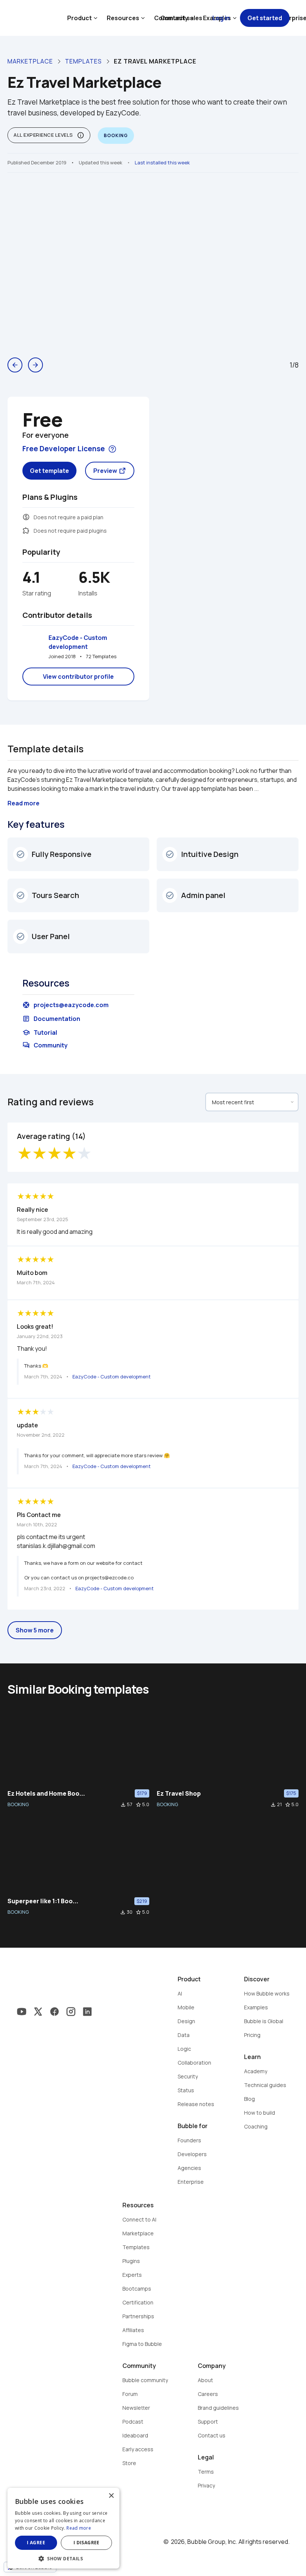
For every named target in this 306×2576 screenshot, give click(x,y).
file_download (123, 1805)
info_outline (81, 135)
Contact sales (181, 18)
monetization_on (26, 517)
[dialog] (63, 2528)
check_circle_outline (21, 854)
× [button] (111, 2496)
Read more (79, 2528)
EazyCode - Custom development (78, 642)
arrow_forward (35, 365)
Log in (221, 18)
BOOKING (18, 1804)
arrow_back (15, 365)
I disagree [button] (87, 2543)
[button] (63, 2558)
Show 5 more (35, 1630)
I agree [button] (36, 2543)
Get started (265, 18)
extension (26, 530)
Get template (49, 471)
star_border (138, 1805)
